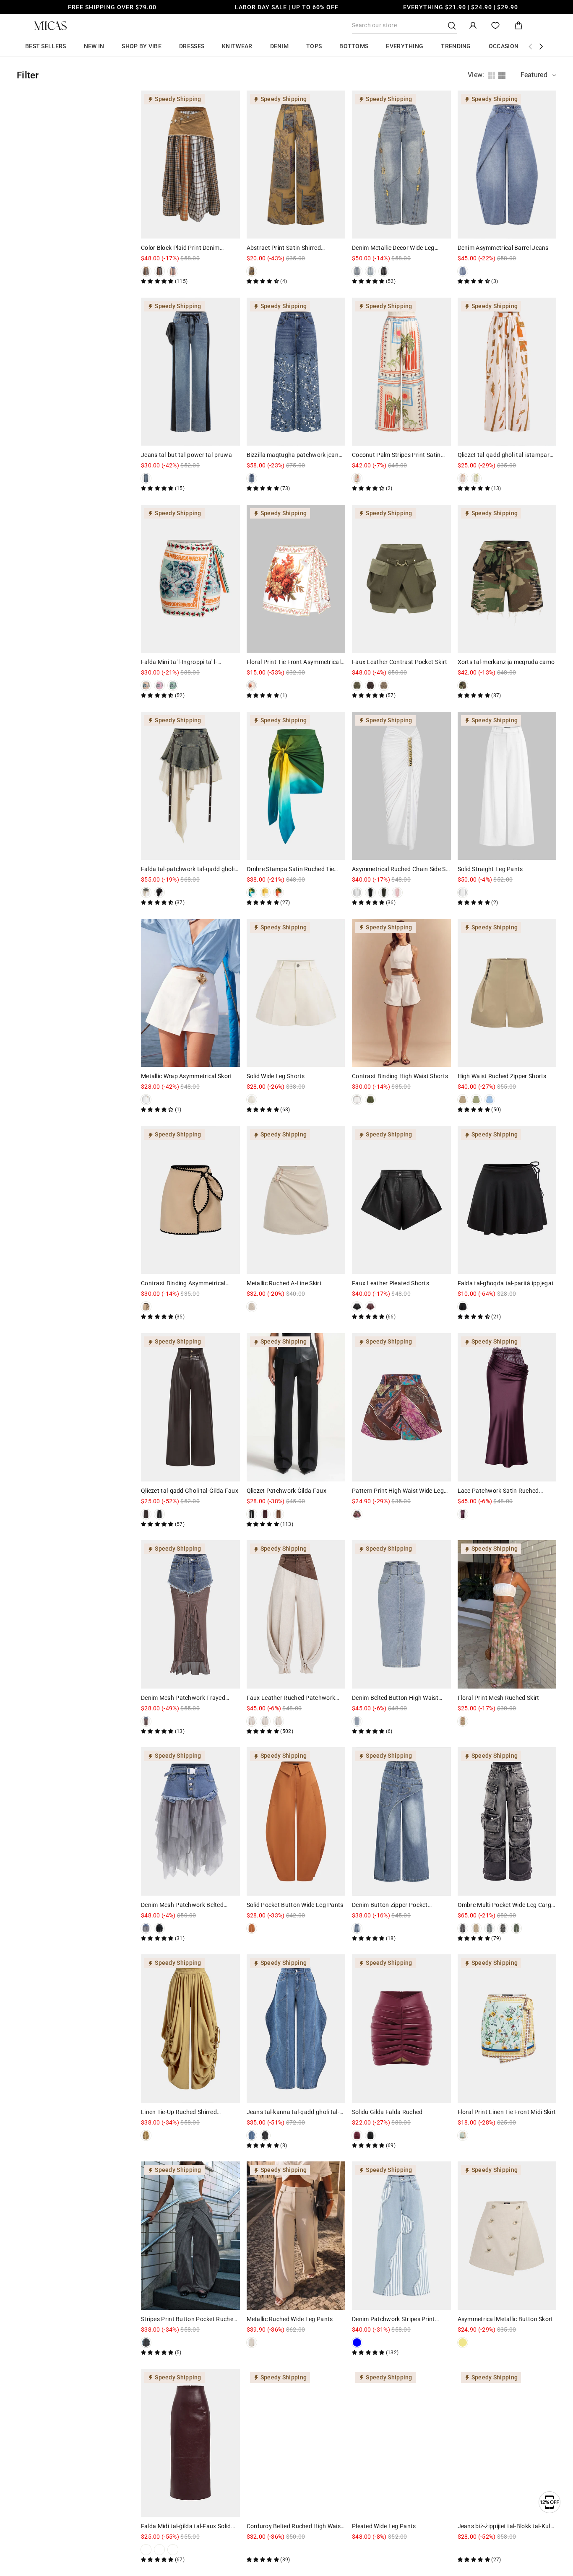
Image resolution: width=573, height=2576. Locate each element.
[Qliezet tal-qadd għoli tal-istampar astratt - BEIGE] (463, 478)
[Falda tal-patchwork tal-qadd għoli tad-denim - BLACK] (159, 892)
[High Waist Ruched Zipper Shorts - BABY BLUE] (490, 1100)
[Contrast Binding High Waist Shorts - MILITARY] (370, 1100)
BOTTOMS (354, 46)
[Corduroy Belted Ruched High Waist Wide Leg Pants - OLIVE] (252, 2550)
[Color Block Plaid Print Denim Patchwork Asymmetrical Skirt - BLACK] (159, 271)
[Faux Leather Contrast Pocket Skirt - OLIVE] (357, 685)
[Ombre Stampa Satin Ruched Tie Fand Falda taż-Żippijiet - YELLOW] (265, 892)
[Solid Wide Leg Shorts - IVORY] (252, 1100)
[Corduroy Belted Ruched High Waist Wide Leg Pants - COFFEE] (279, 2550)
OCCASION (504, 46)
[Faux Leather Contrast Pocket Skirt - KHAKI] (384, 685)
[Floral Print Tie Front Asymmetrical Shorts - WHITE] (252, 685)
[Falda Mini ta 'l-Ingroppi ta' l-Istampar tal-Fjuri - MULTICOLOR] (146, 685)
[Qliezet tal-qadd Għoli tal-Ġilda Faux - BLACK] (159, 1514)
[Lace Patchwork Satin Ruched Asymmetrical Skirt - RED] (463, 1514)
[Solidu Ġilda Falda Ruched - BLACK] (370, 2135)
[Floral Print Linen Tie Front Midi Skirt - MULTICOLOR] (463, 2135)
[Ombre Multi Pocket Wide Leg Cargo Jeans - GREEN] (516, 1928)
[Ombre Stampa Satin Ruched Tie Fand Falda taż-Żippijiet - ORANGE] (279, 892)
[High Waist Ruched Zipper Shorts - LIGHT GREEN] (476, 1100)
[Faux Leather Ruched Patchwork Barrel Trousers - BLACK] (265, 1721)
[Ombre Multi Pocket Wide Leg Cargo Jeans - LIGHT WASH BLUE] (490, 1928)
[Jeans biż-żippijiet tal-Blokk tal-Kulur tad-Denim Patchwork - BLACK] (463, 2550)
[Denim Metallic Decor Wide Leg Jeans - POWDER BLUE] (370, 271)
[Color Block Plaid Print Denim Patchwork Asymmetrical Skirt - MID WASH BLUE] (173, 271)
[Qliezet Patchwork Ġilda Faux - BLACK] (252, 1514)
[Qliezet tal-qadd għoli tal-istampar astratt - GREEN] (476, 478)
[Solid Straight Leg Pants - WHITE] (463, 892)
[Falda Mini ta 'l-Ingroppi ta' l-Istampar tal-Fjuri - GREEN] (173, 685)
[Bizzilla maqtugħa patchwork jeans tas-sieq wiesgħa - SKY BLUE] (252, 478)
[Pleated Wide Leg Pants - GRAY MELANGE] (357, 2550)
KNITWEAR (237, 46)
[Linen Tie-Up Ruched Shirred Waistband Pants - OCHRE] (146, 2135)
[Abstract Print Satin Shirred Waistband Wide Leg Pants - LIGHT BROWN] (252, 271)
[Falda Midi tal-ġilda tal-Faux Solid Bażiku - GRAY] (186, 2550)
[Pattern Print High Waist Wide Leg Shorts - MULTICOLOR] (357, 1514)
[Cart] (518, 26)
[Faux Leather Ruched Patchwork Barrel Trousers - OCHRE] (279, 1721)
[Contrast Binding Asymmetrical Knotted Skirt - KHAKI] (146, 1307)
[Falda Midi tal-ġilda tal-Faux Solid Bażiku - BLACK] (200, 2550)
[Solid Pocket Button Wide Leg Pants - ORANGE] (252, 1928)
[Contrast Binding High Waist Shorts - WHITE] (357, 1100)
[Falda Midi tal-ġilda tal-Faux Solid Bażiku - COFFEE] (159, 2550)
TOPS (314, 46)
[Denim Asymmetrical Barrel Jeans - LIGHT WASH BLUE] (463, 271)
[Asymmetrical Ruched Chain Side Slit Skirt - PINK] (397, 892)
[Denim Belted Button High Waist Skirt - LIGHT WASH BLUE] (357, 1721)
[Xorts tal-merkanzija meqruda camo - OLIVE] (463, 685)
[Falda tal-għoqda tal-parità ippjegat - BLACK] (463, 1307)
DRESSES (192, 46)
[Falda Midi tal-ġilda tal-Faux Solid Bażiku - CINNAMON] (173, 2550)
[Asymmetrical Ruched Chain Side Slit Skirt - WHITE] (357, 892)
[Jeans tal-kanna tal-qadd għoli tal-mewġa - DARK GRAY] (265, 2135)
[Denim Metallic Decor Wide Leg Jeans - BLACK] (384, 271)
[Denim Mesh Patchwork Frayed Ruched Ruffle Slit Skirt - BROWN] (146, 1721)
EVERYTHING (405, 46)
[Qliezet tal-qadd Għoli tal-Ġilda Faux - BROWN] (146, 1514)
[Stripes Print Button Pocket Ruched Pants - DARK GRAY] (146, 2343)
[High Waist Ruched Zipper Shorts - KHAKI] (463, 1100)
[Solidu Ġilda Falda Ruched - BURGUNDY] (357, 2135)
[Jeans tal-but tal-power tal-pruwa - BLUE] (146, 478)
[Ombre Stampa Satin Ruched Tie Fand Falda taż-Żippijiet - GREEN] (252, 892)
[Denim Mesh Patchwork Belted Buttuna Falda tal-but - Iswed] (159, 1928)
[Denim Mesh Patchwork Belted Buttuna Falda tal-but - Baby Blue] (146, 1928)
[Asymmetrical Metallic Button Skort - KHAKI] (463, 2343)
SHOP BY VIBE (142, 46)
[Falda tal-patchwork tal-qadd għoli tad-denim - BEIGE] (146, 892)
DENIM (280, 46)
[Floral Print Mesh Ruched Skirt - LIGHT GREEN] (463, 1721)
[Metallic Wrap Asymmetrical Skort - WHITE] (146, 1100)
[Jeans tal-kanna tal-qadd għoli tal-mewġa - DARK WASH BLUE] (252, 2135)
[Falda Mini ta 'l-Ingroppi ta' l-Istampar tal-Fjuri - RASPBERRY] (159, 685)
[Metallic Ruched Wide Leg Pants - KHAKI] (252, 2343)
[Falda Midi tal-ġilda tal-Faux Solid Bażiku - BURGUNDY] (146, 2550)
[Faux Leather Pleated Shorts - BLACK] (357, 1307)
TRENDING (456, 46)
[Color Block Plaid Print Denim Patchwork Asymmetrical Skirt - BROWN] (146, 271)
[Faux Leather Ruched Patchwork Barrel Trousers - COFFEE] (252, 1721)
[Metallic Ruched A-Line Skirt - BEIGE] (252, 1307)
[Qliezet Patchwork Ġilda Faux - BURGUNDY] (265, 1514)
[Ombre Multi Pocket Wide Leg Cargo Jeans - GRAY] (463, 1928)
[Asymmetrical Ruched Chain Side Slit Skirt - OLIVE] (384, 892)
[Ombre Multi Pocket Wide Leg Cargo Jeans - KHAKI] (476, 1928)
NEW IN (94, 46)
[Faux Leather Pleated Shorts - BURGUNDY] (370, 1307)
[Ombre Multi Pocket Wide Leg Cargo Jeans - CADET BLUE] (503, 1928)
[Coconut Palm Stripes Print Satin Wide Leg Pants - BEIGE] (357, 478)
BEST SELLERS (46, 46)
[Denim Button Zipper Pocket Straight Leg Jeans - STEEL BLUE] (357, 1928)
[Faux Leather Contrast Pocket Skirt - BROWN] (370, 685)
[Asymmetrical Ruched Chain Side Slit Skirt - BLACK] (370, 892)
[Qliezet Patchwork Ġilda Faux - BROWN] (279, 1514)
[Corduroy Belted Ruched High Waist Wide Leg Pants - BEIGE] (265, 2550)
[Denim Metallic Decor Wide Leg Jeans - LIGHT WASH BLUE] (357, 271)
